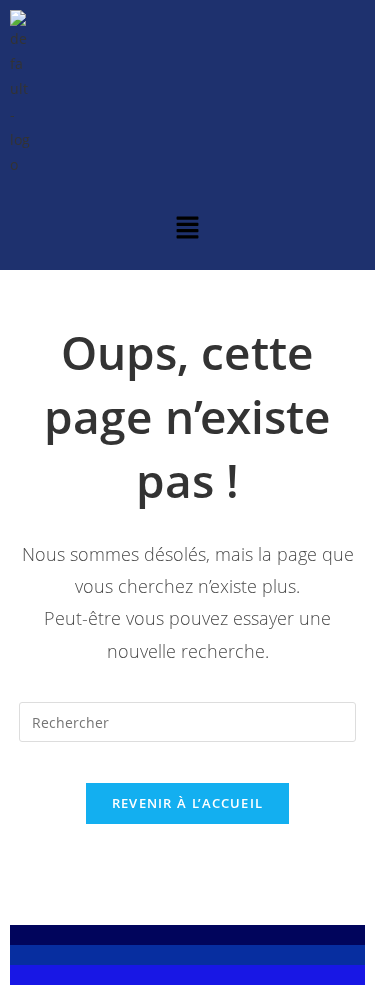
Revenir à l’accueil (188, 803)
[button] (187, 228)
